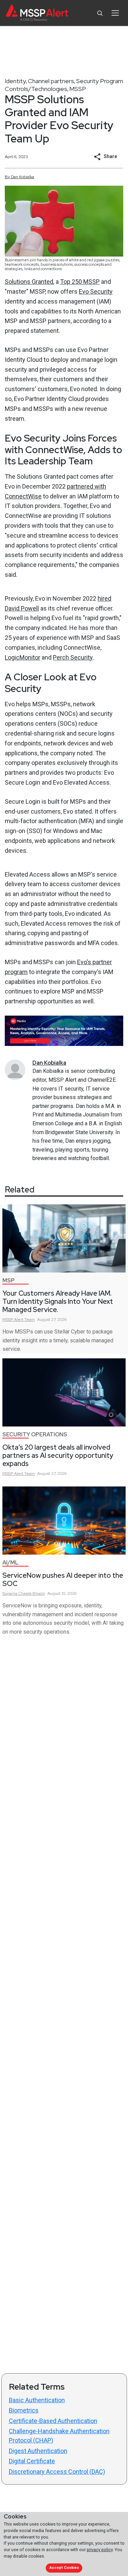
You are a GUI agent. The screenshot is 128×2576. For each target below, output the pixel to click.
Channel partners (51, 81)
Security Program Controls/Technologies (64, 85)
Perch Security (73, 657)
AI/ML (10, 1563)
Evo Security (96, 291)
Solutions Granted (29, 282)
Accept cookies (64, 2568)
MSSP (78, 89)
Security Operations (35, 1434)
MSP (9, 1281)
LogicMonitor (23, 657)
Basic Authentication (37, 2400)
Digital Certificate (32, 2461)
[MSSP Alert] (37, 13)
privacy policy (100, 2550)
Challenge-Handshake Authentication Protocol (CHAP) (59, 2436)
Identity (15, 81)
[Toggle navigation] (115, 13)
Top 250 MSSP (80, 282)
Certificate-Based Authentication (53, 2421)
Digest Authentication (38, 2451)
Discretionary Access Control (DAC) (57, 2472)
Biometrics (24, 2410)
